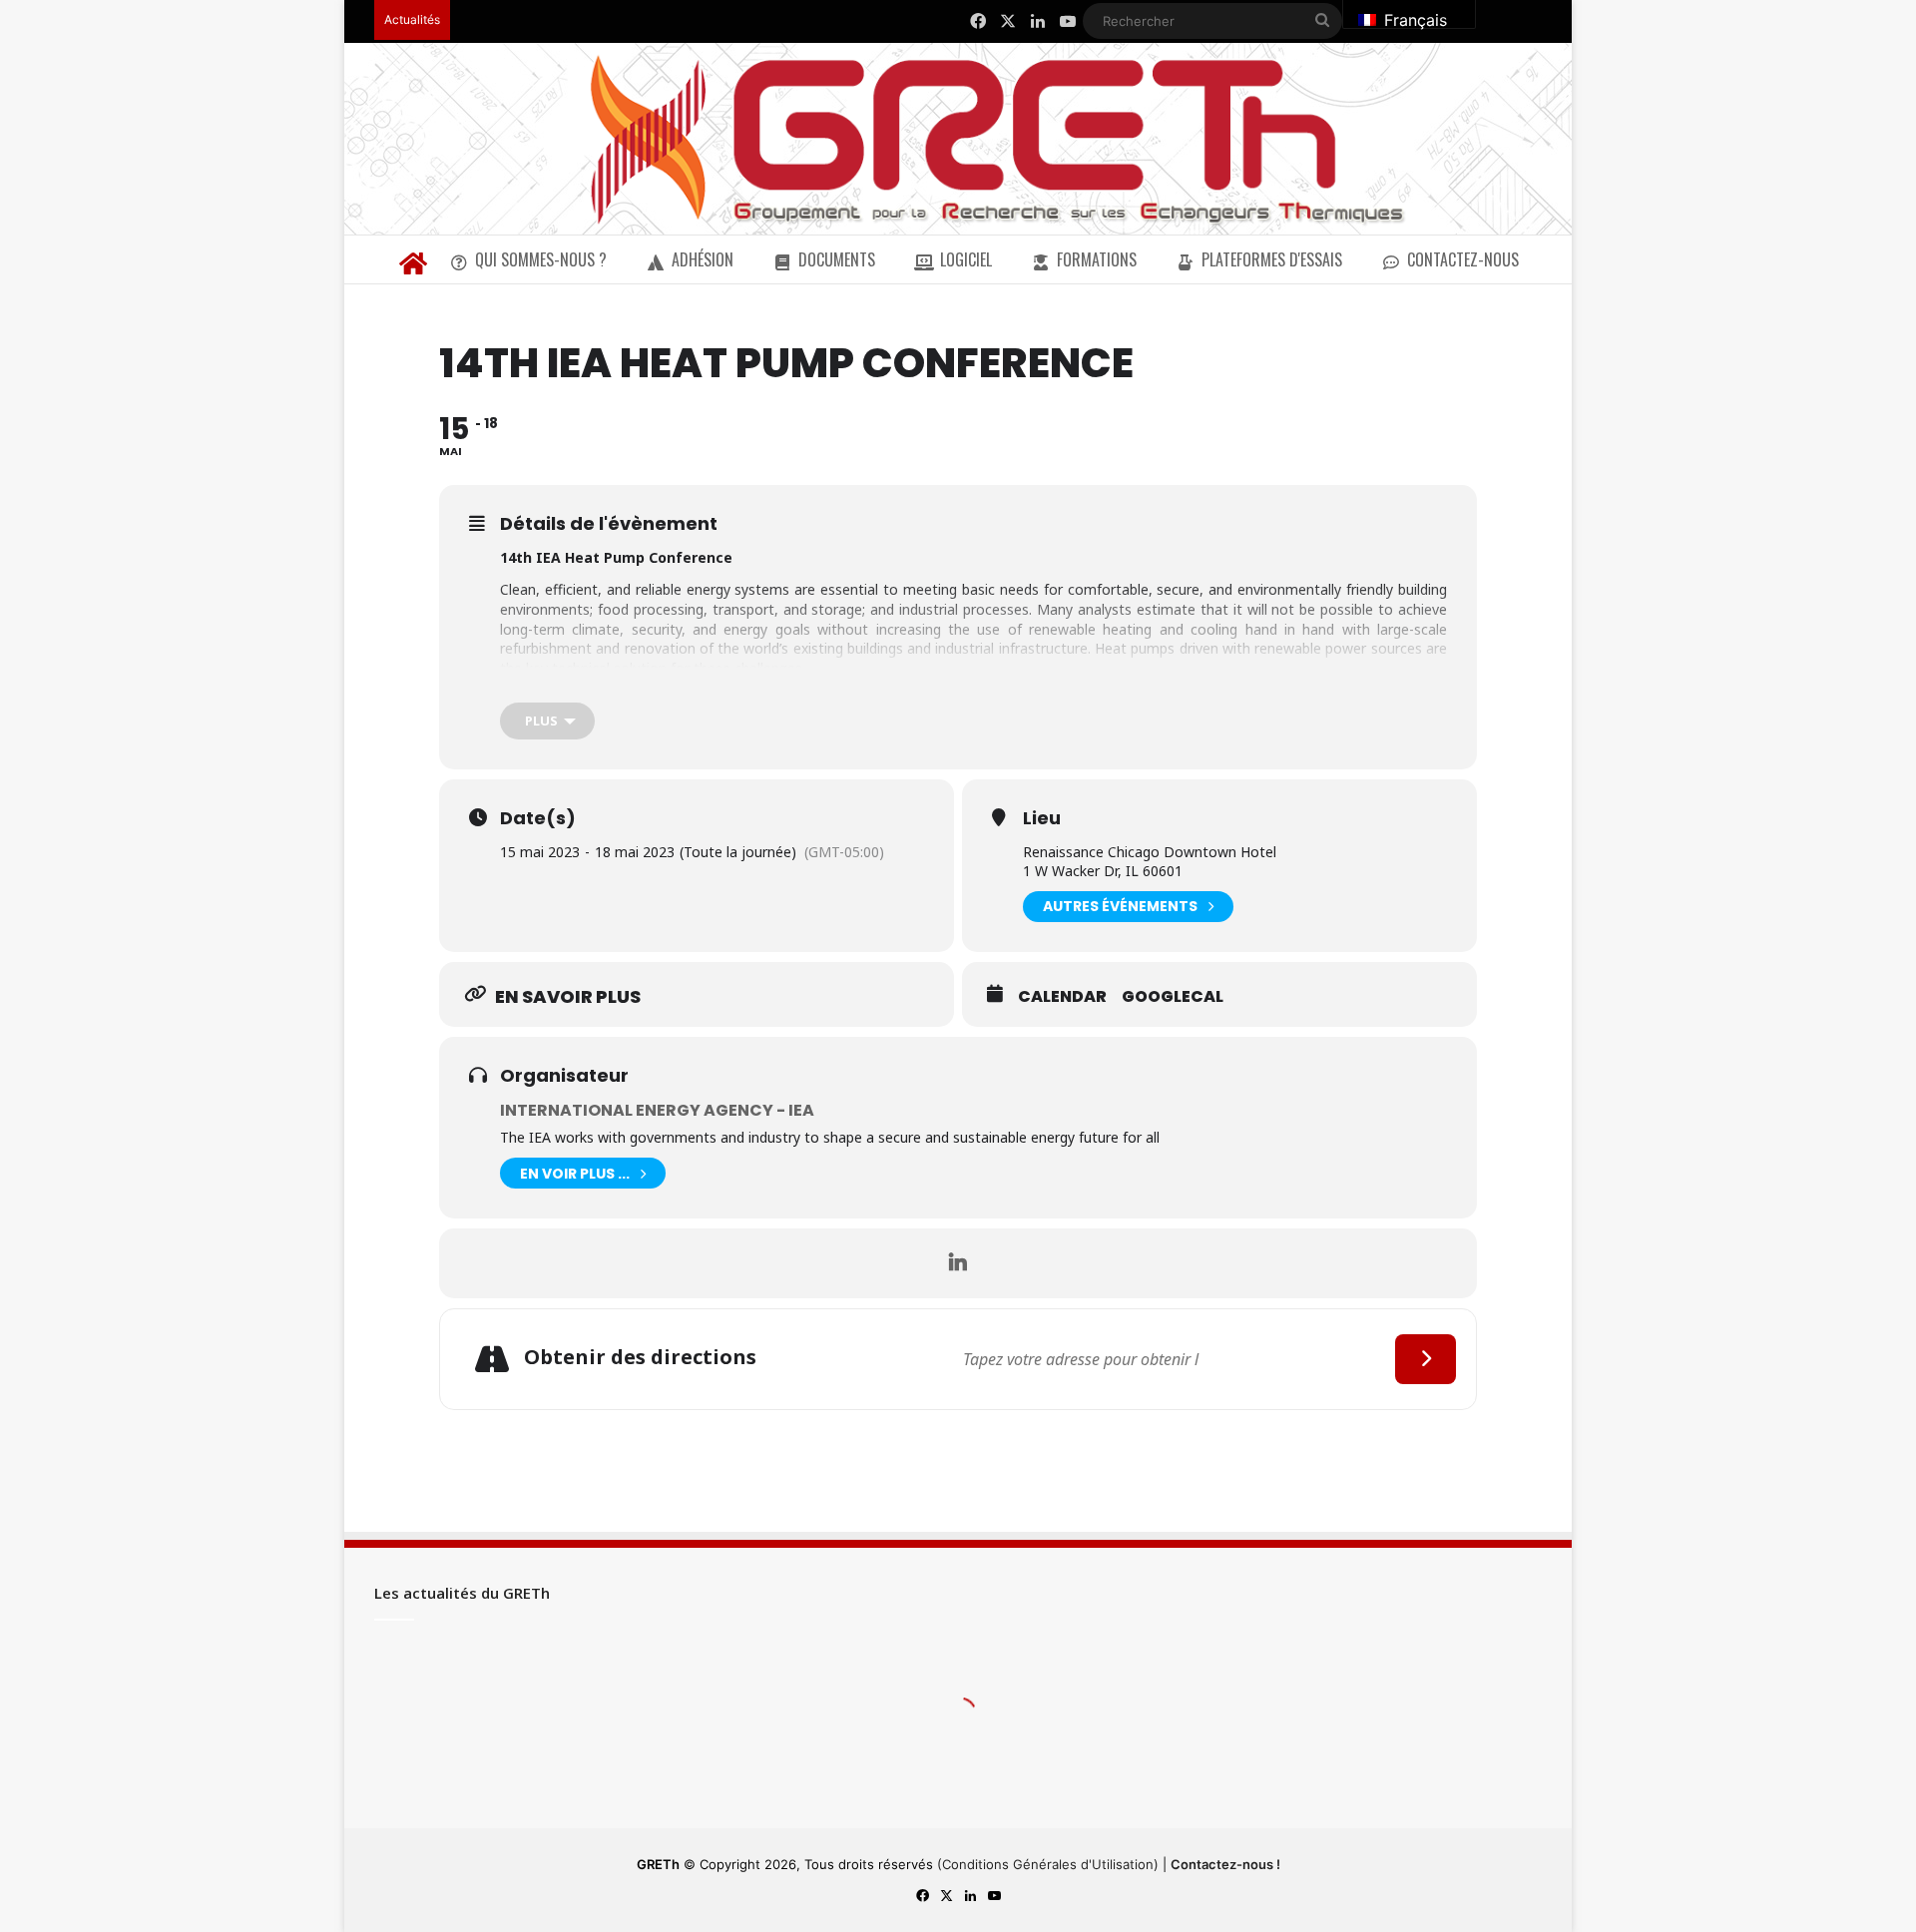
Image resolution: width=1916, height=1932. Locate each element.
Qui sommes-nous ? (541, 259)
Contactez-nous (1463, 259)
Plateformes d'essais (1272, 259)
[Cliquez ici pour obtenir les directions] (1426, 1359)
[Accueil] (413, 259)
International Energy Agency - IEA (657, 1110)
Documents (837, 259)
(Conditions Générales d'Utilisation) (1048, 1864)
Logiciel (966, 259)
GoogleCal (1173, 997)
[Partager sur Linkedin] (958, 1263)
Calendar (1062, 997)
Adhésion (703, 259)
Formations (1097, 259)
